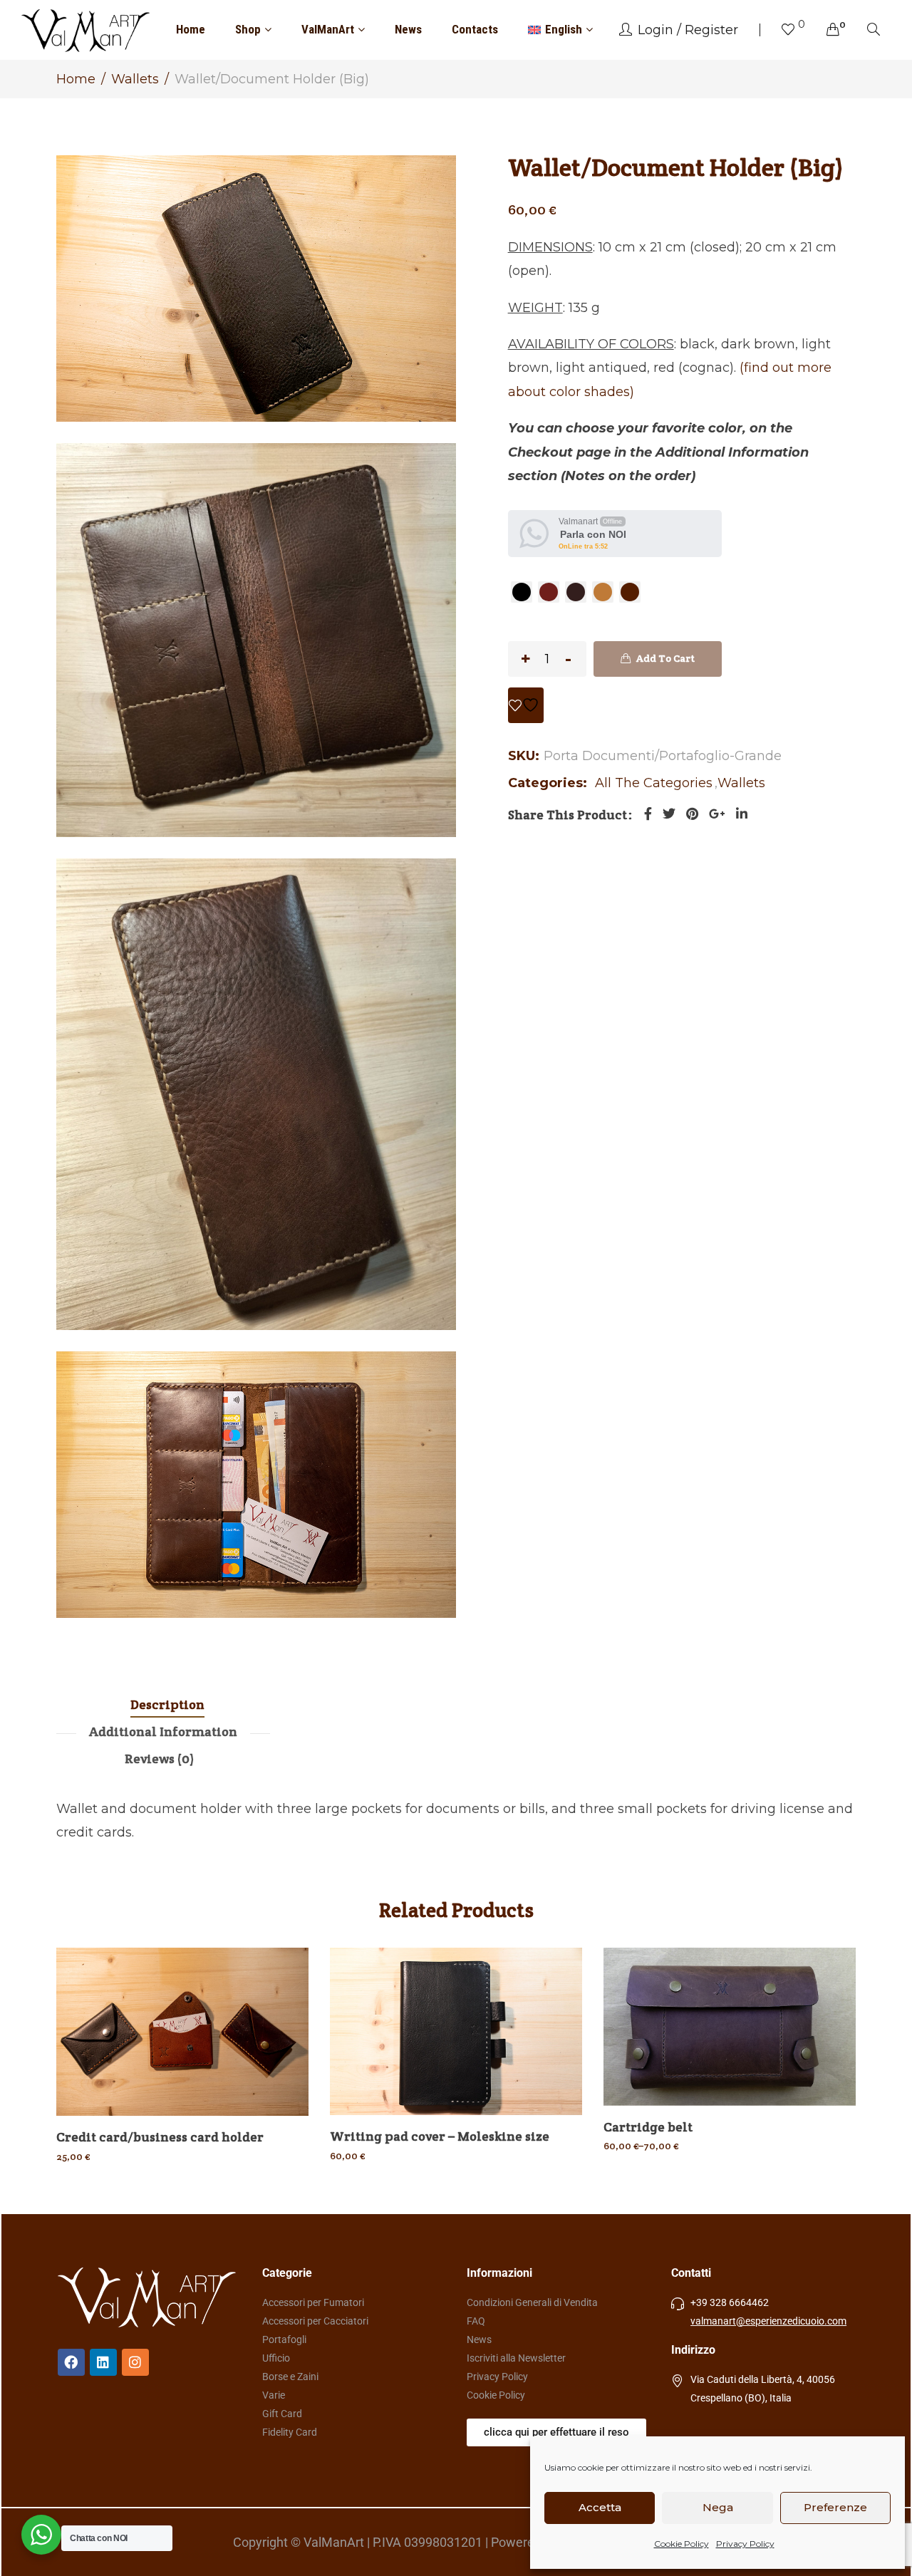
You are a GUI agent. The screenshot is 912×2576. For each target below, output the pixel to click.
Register (711, 30)
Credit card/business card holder (160, 2137)
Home (191, 29)
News (408, 29)
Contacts (475, 29)
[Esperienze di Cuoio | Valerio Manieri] (85, 30)
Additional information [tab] (163, 1731)
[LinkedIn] (742, 814)
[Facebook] (648, 814)
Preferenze (835, 2507)
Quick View (278, 2017)
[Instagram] (135, 2362)
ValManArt (328, 29)
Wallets (135, 79)
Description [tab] (167, 1704)
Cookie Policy (682, 2544)
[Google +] (717, 814)
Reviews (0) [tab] (159, 1759)
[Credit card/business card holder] (182, 2032)
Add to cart (665, 658)
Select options (190, 2112)
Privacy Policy (745, 2544)
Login (655, 30)
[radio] (522, 592)
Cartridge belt (648, 2127)
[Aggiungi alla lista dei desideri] (526, 705)
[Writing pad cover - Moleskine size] (456, 2031)
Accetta (600, 2507)
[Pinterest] (692, 814)
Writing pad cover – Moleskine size (440, 2136)
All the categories (654, 783)
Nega (718, 2507)
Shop (248, 29)
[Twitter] (669, 814)
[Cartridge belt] (730, 2027)
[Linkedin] (103, 2362)
